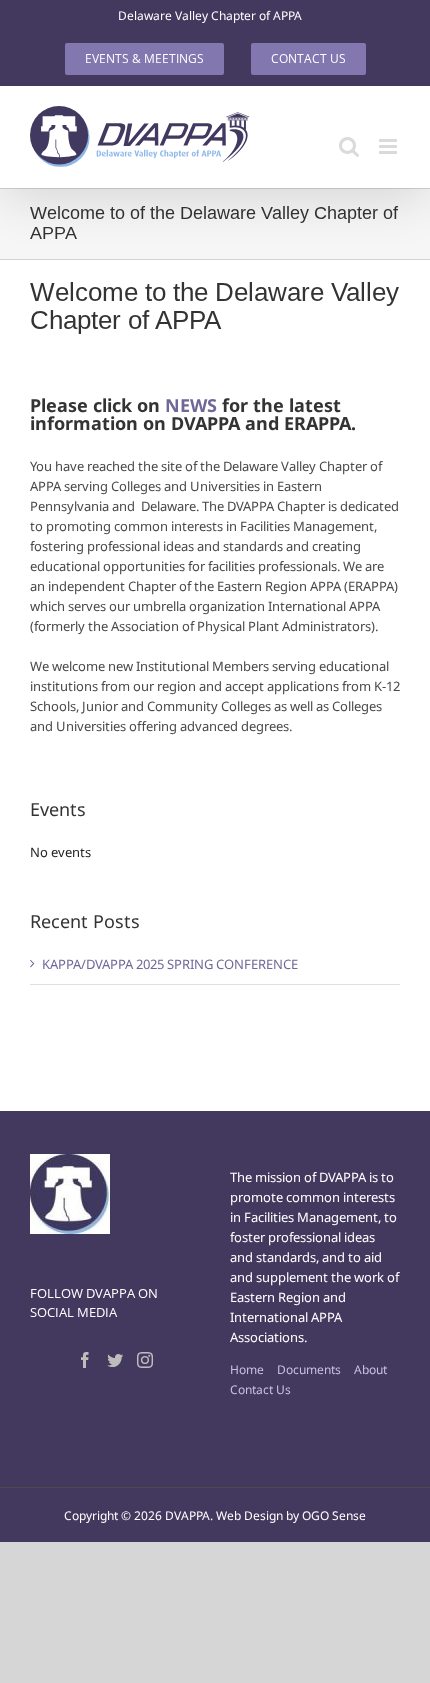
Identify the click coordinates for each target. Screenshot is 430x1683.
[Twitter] (115, 1360)
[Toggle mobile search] (349, 146)
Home (247, 1369)
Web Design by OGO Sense (291, 1515)
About (370, 1369)
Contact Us (260, 1389)
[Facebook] (85, 1360)
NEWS (191, 405)
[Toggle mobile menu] (389, 146)
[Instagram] (145, 1360)
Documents (309, 1369)
